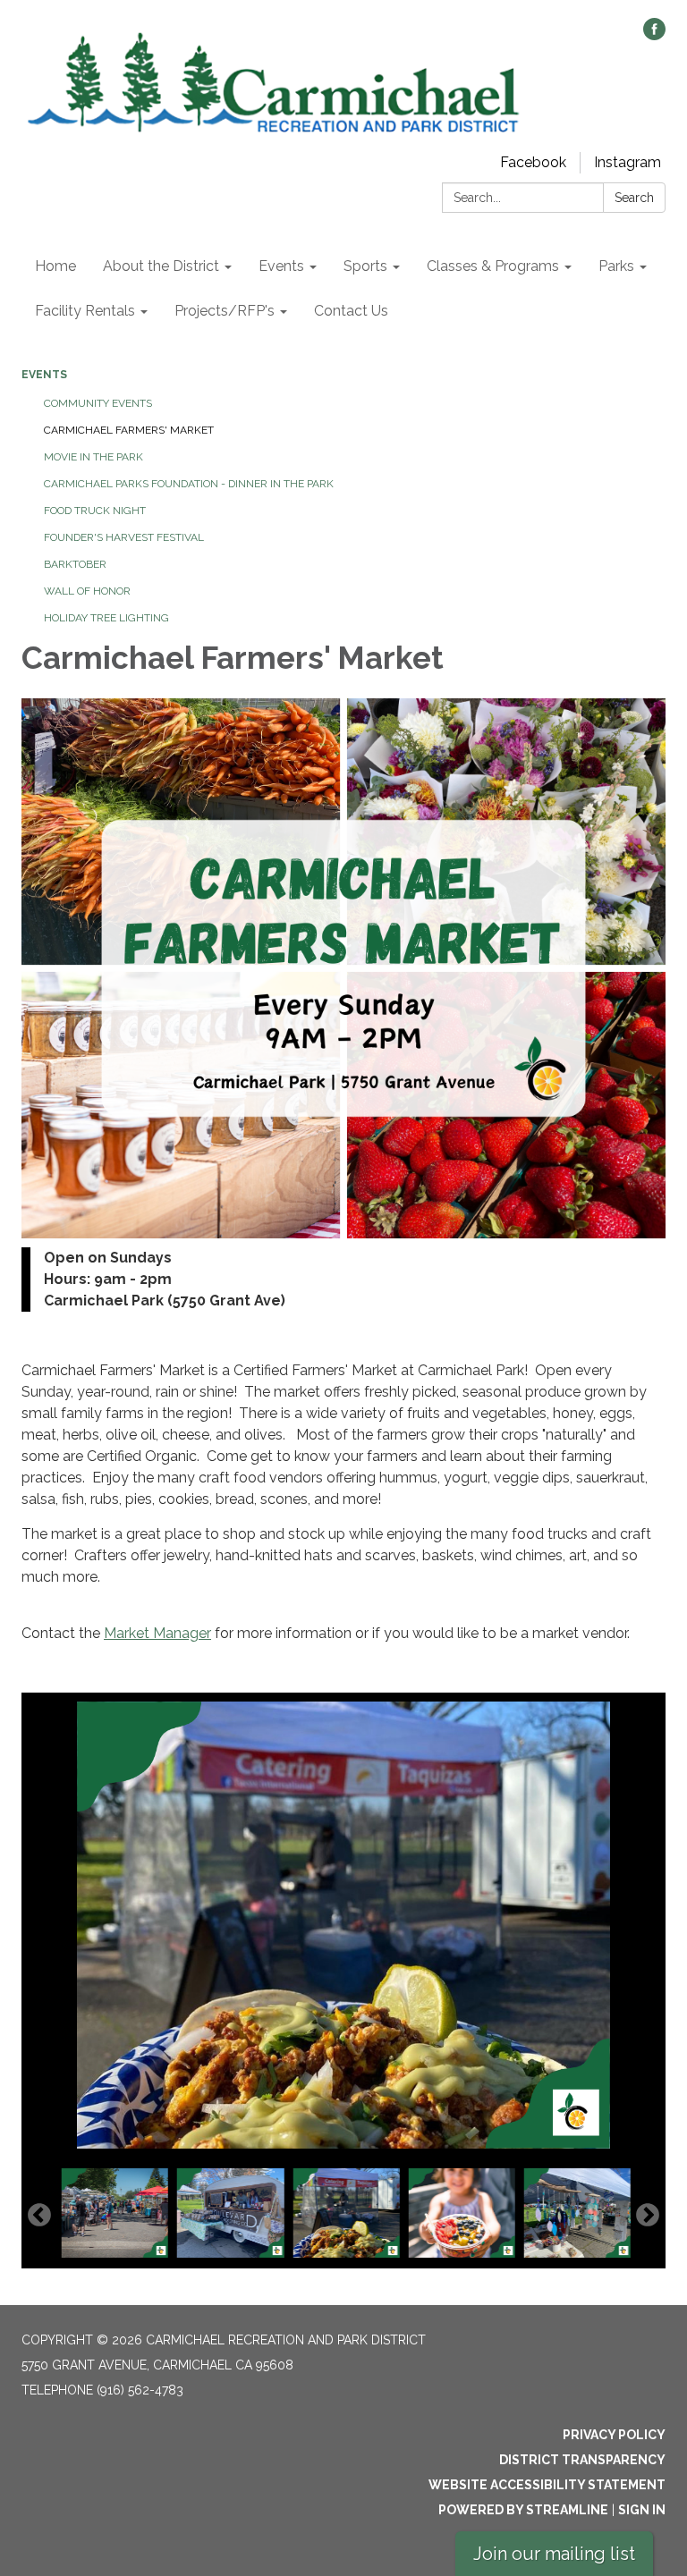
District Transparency (582, 2460)
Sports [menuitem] (365, 266)
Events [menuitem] (281, 266)
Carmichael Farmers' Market (129, 430)
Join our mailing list (554, 2554)
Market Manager (157, 1633)
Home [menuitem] (55, 266)
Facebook (533, 162)
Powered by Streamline (523, 2510)
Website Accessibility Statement (547, 2485)
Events (44, 375)
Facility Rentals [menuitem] (85, 311)
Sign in (642, 2510)
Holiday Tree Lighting (106, 618)
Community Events (98, 403)
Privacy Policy (614, 2435)
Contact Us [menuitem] (351, 311)
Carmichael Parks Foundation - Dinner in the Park (189, 484)
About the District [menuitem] (161, 266)
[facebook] (654, 35)
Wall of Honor (87, 591)
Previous (39, 2216)
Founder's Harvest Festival (124, 537)
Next (648, 2216)
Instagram (628, 162)
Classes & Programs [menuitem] (493, 266)
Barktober (75, 564)
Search (634, 198)
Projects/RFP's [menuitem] (225, 311)
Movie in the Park (93, 457)
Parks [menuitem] (616, 266)
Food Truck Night (95, 511)
